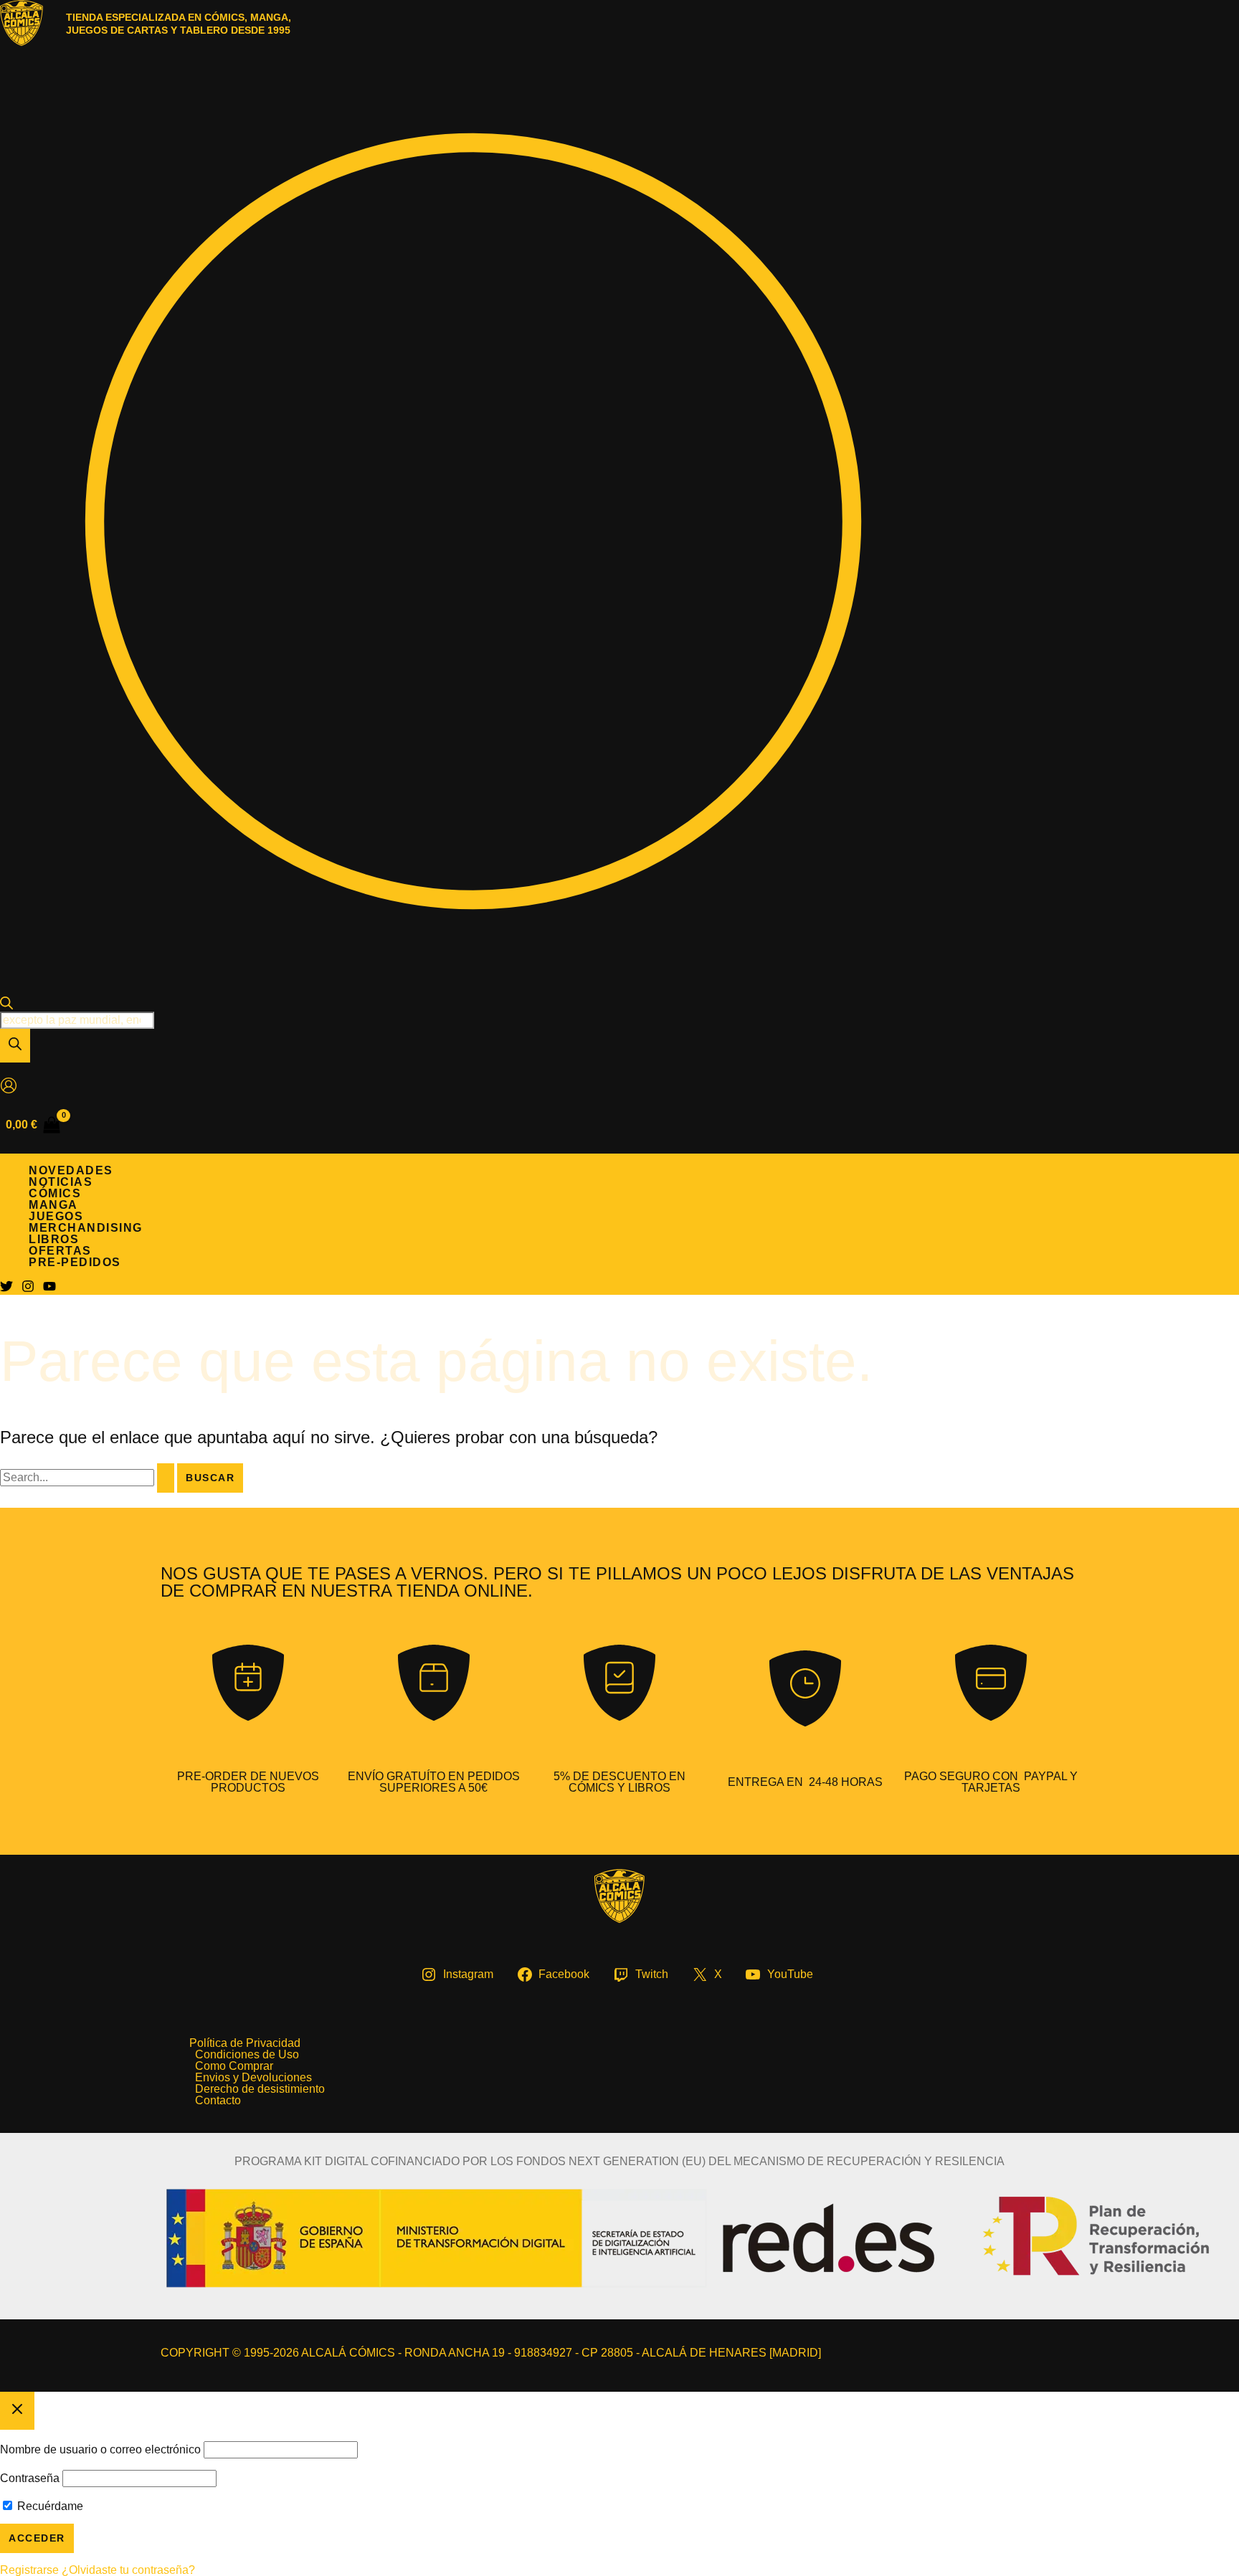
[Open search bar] (6, 1006)
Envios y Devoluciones (253, 2078)
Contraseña (30, 2478)
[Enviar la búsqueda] (166, 1478)
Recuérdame (49, 2506)
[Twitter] (6, 1289)
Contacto (218, 2101)
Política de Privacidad (245, 2043)
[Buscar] (15, 1046)
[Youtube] (49, 1289)
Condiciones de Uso (247, 2055)
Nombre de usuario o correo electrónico (100, 2449)
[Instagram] (28, 1289)
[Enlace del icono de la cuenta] (9, 1087)
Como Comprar (234, 2066)
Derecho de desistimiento (260, 2089)
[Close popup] (17, 2411)
